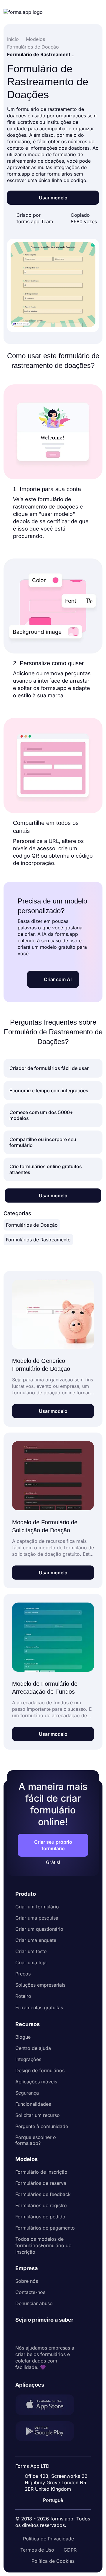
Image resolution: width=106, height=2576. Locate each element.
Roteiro (23, 1996)
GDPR (70, 2550)
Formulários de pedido (40, 2217)
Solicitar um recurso (38, 2115)
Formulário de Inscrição (41, 2172)
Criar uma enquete (36, 1940)
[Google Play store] (48, 2432)
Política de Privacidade (48, 2539)
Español (57, 2451)
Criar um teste (31, 1951)
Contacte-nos (30, 2292)
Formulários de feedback (43, 2194)
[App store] (48, 2405)
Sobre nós (27, 2281)
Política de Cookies (53, 2561)
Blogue (23, 2037)
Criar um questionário (39, 1929)
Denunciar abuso (34, 2303)
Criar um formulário (37, 1907)
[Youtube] (59, 2334)
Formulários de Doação (32, 1225)
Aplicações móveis (36, 2082)
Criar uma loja (31, 1963)
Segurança (27, 2093)
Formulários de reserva (41, 2183)
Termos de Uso (37, 2550)
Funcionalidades (33, 2104)
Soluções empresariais (40, 1985)
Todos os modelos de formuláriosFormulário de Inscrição (43, 2245)
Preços (23, 1974)
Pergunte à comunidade (42, 2126)
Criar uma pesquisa (37, 1918)
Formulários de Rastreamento (38, 1240)
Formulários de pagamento (45, 2228)
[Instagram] (33, 2334)
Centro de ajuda (33, 2048)
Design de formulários (40, 2070)
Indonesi (57, 2462)
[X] (46, 2334)
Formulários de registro (41, 2205)
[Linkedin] (20, 2334)
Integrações (28, 2059)
